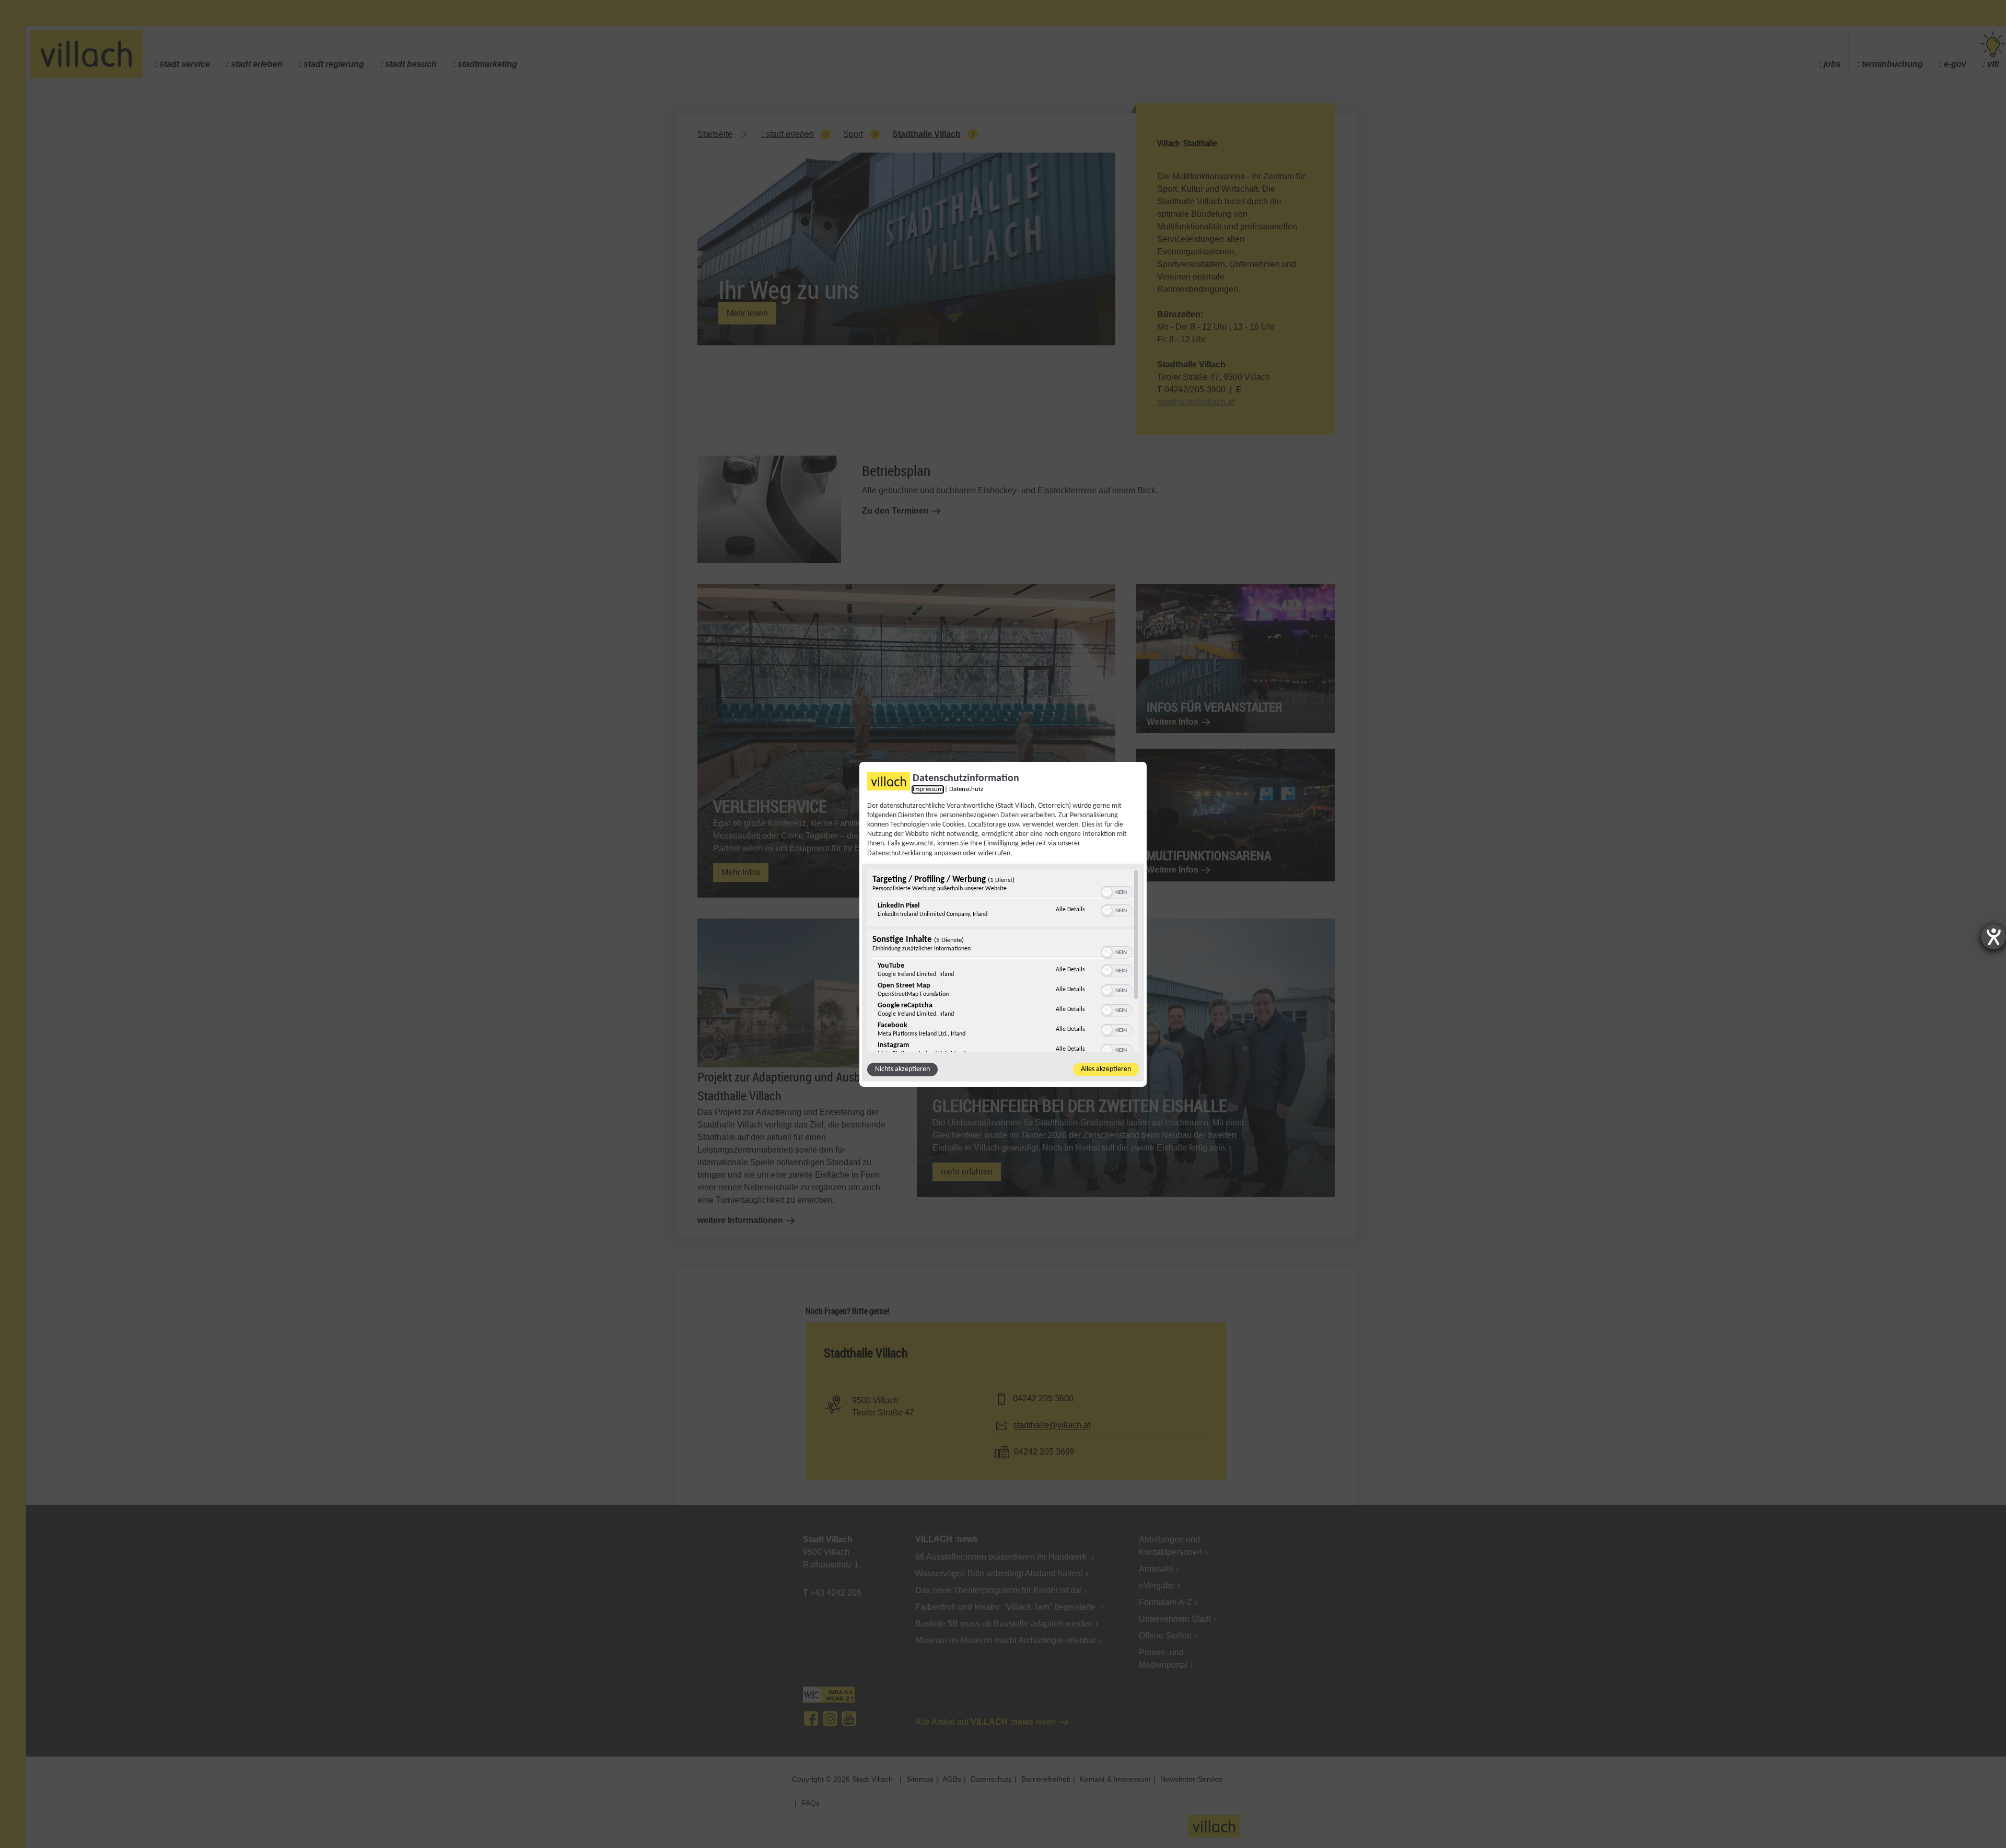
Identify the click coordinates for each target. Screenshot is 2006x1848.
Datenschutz (966, 789)
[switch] (1117, 891)
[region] (1003, 960)
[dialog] (1003, 924)
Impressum (928, 789)
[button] (1107, 892)
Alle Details (1070, 909)
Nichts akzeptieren (902, 1069)
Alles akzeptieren (1106, 1069)
